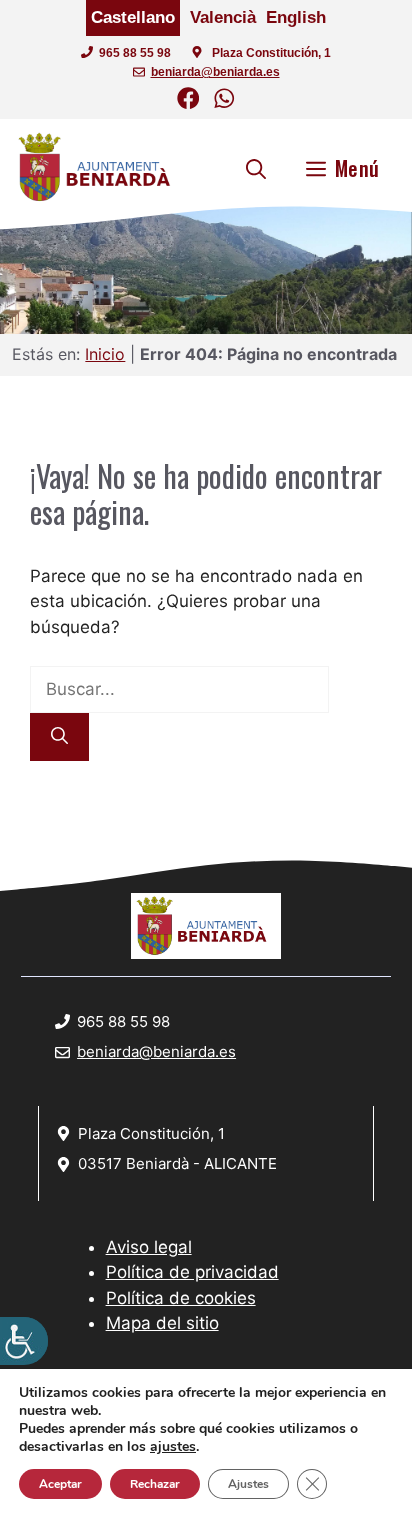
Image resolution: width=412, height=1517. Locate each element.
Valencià (223, 17)
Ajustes (248, 1484)
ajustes (173, 1447)
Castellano (133, 17)
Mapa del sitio (162, 1323)
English (296, 17)
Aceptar (60, 1484)
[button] (256, 168)
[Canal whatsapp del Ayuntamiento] (224, 101)
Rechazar (155, 1484)
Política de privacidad (192, 1272)
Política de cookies (181, 1298)
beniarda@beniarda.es (215, 72)
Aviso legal (149, 1247)
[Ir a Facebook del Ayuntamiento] (188, 101)
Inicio (105, 354)
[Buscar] (59, 737)
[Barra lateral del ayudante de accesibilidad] (24, 1341)
